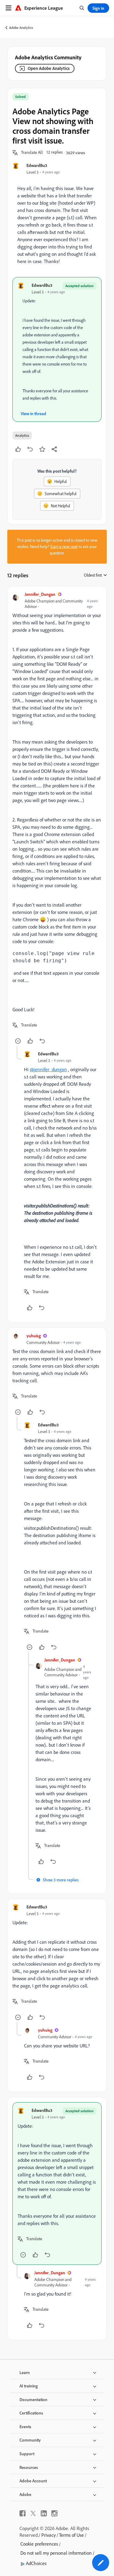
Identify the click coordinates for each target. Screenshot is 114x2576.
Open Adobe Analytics (49, 68)
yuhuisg (34, 1336)
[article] (57, 819)
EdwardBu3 (37, 165)
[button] (32, 153)
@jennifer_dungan (48, 1069)
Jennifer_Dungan (40, 594)
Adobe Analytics (21, 28)
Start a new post (64, 547)
